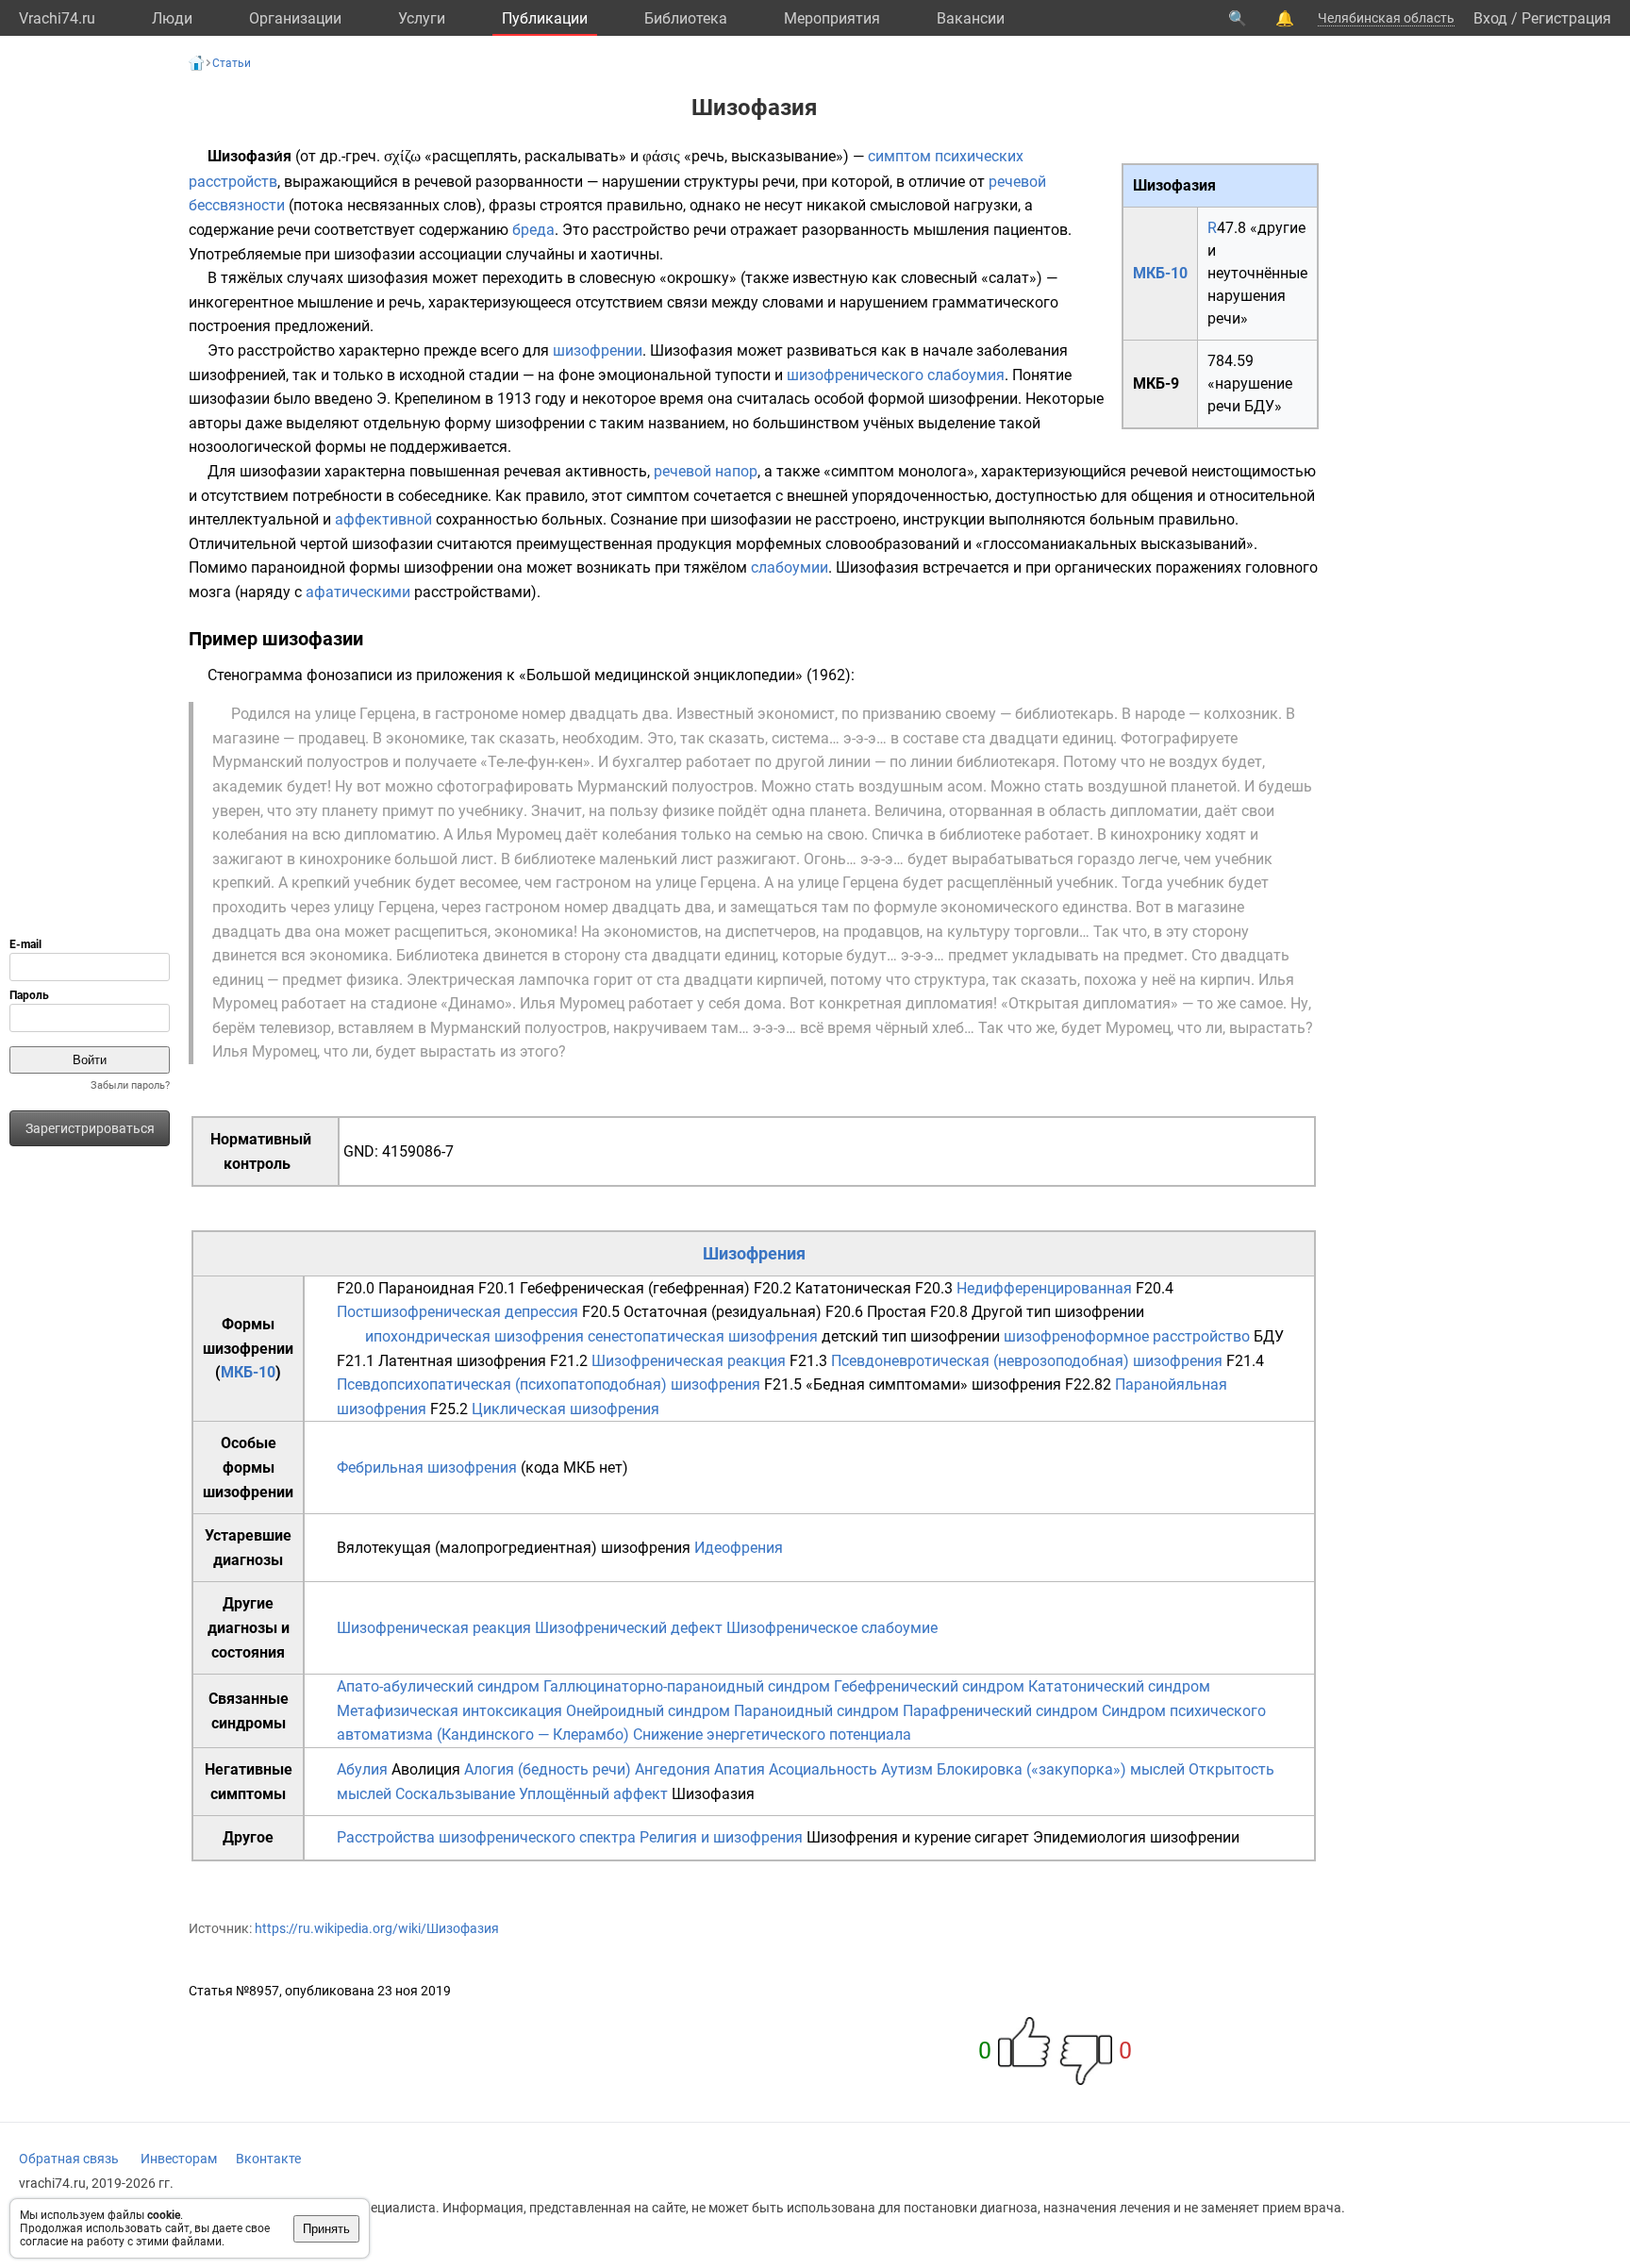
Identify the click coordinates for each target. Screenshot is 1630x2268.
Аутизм (907, 1769)
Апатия (740, 1769)
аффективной (383, 519)
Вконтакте (268, 2159)
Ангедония (673, 1769)
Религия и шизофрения (721, 1837)
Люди (172, 18)
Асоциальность (823, 1769)
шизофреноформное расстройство (1127, 1336)
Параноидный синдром (816, 1711)
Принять (326, 2229)
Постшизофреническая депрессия (457, 1312)
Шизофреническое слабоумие (832, 1628)
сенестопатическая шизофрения (703, 1336)
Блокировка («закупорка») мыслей (1061, 1769)
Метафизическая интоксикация (449, 1711)
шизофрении (598, 350)
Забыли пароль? (130, 1085)
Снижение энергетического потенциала (772, 1734)
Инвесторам (179, 2159)
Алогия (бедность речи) (548, 1769)
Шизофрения (754, 1253)
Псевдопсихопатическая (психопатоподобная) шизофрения (549, 1384)
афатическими (358, 592)
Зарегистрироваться (90, 1128)
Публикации (545, 18)
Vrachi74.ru (57, 18)
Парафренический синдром (1000, 1711)
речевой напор (706, 471)
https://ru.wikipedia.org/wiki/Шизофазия (377, 1928)
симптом (899, 156)
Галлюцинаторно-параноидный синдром (687, 1686)
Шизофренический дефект (629, 1628)
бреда (533, 230)
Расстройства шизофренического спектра (486, 1837)
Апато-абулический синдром (438, 1686)
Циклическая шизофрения (566, 1409)
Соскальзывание (455, 1794)
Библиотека (686, 18)
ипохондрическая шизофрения (474, 1336)
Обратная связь (69, 2159)
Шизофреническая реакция (689, 1361)
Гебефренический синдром (929, 1686)
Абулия (362, 1769)
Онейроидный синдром (648, 1711)
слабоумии (790, 567)
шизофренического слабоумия (896, 375)
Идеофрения (739, 1548)
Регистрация (1566, 18)
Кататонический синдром (1119, 1686)
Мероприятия (832, 18)
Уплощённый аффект (593, 1794)
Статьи (232, 63)
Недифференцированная (1044, 1288)
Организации (295, 18)
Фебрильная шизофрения (427, 1468)
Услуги (422, 18)
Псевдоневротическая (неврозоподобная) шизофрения (1027, 1361)
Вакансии (971, 18)
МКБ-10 (1160, 273)
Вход (1490, 18)
